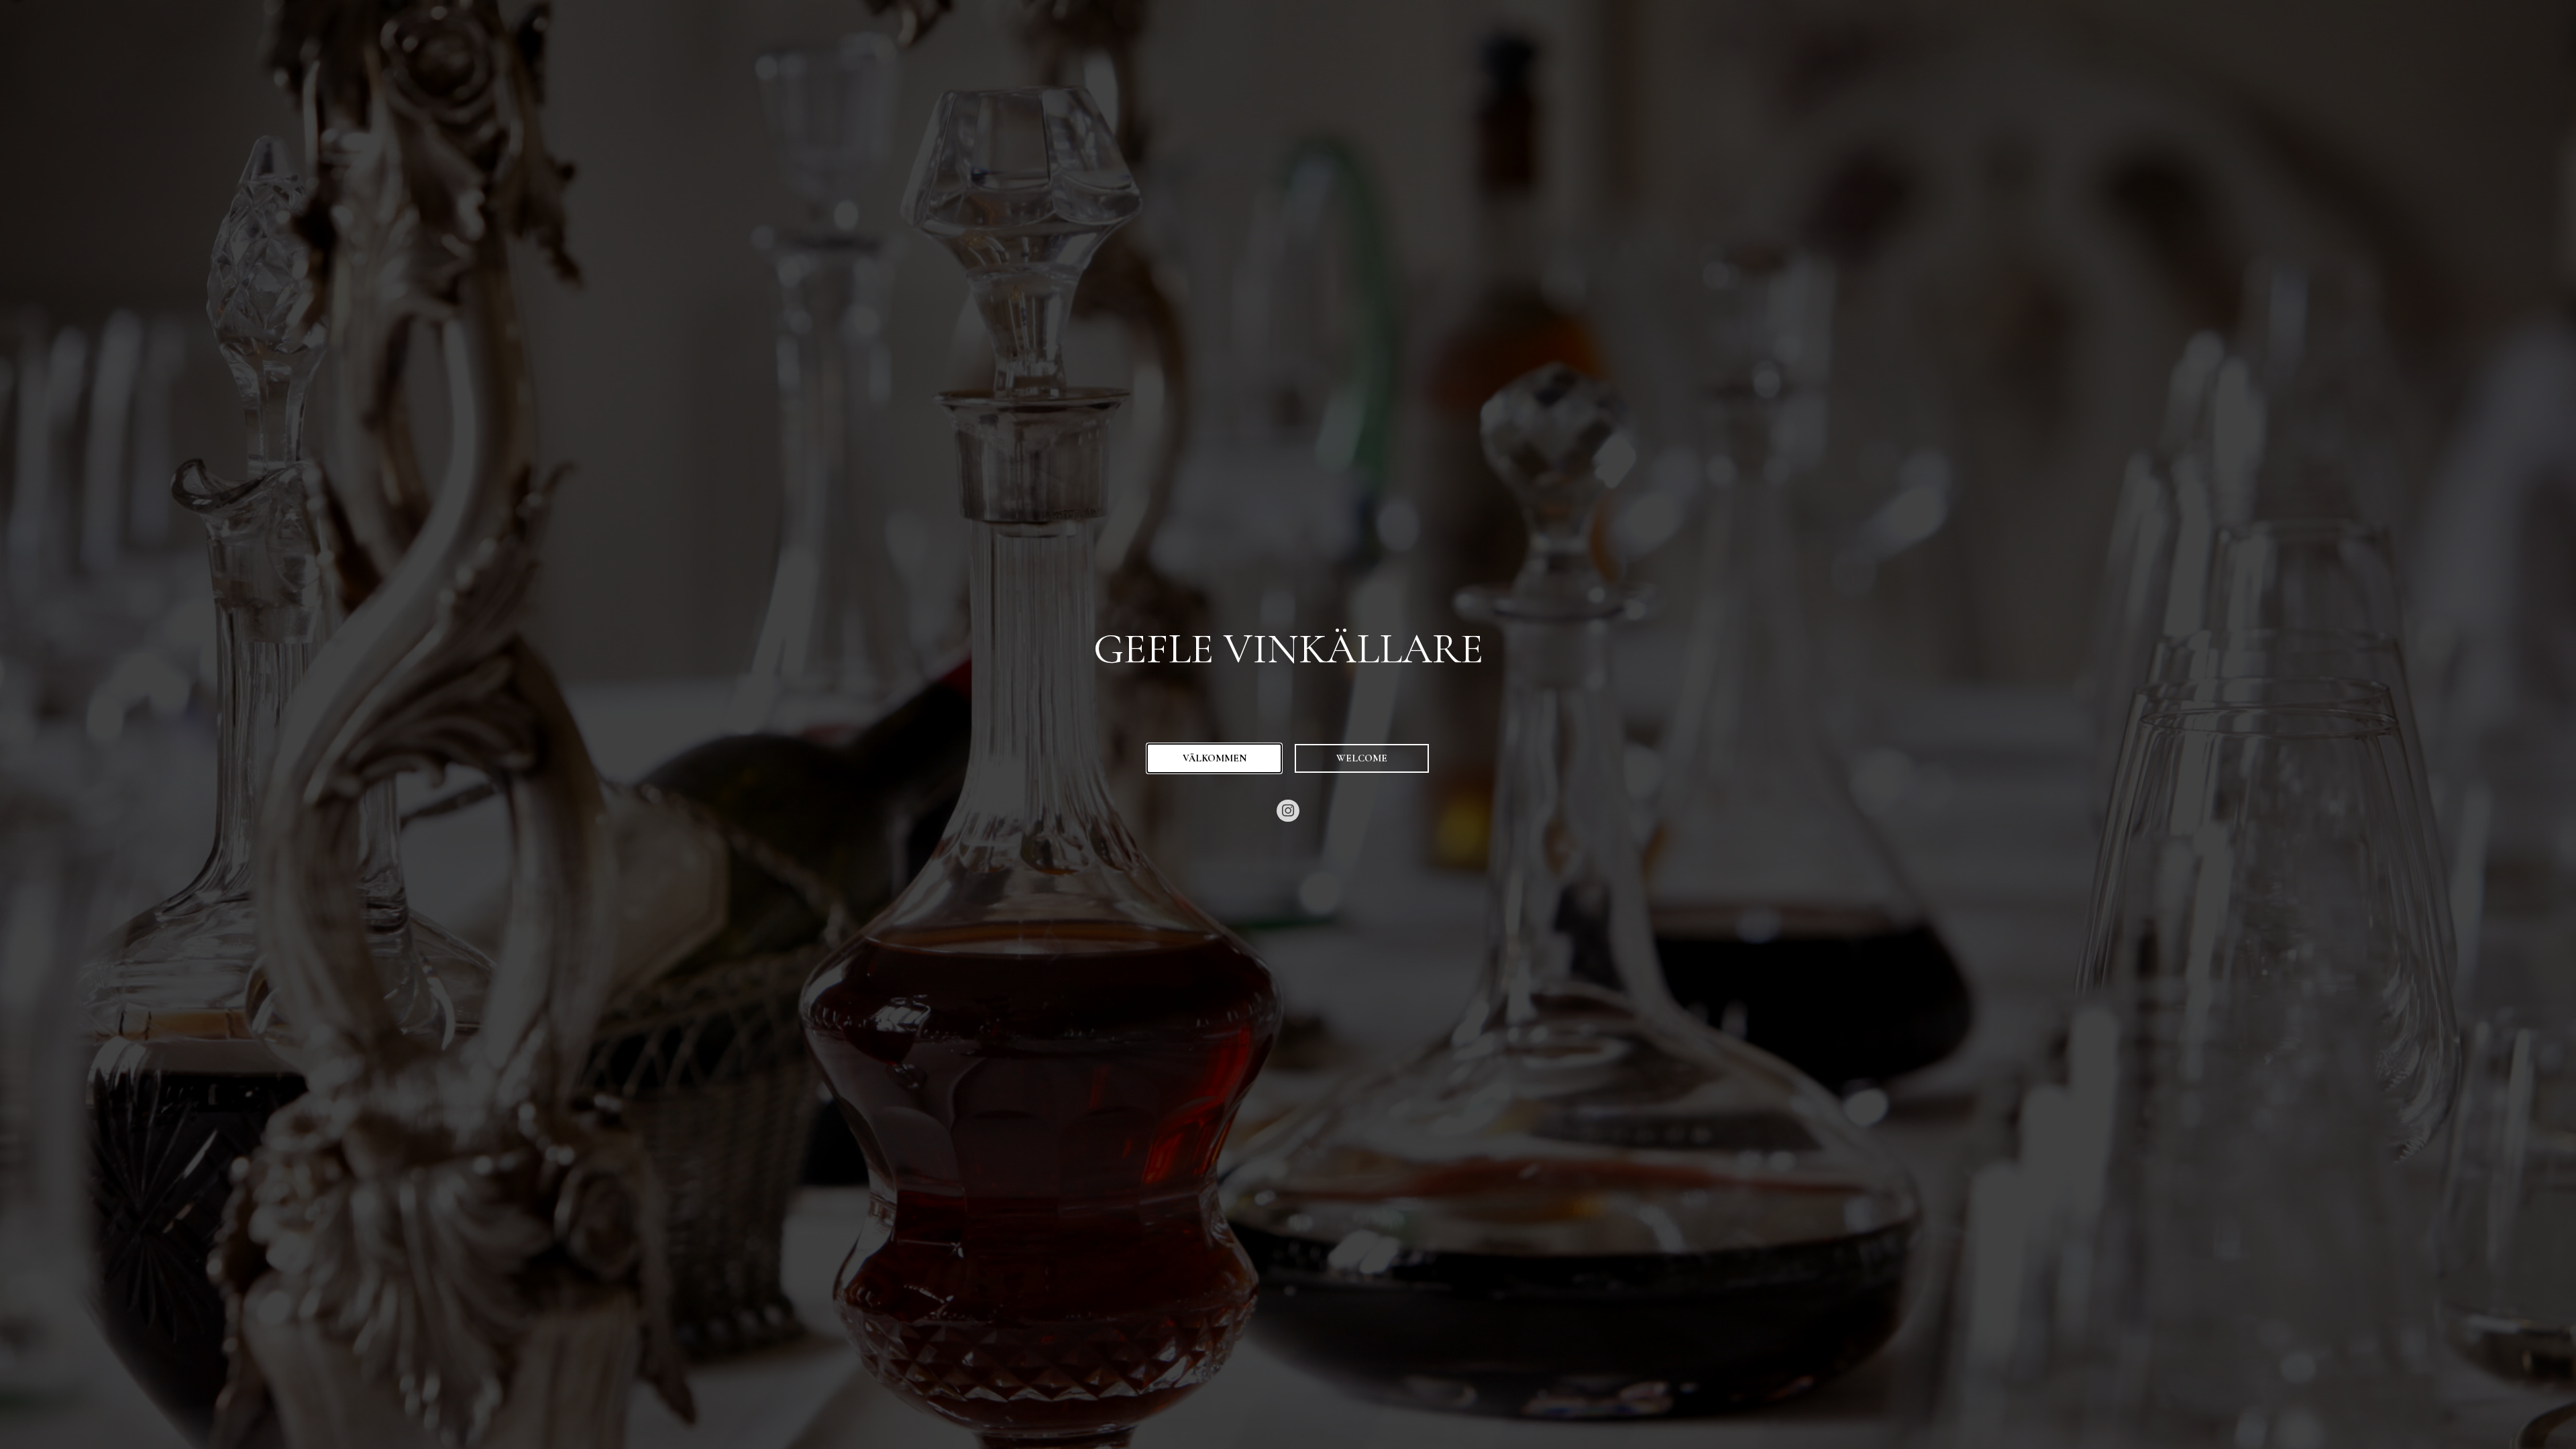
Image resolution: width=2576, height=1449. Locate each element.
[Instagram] (1288, 811)
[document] (1288, 724)
